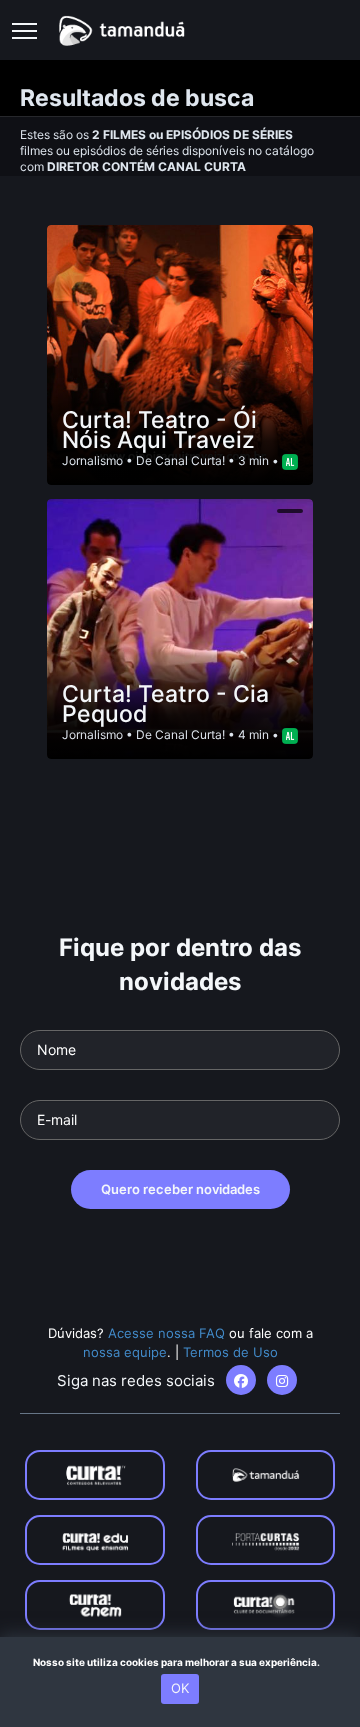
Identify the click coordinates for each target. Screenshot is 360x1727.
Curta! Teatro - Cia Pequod (165, 704)
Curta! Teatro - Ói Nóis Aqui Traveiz (159, 430)
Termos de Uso (230, 1352)
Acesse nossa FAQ (166, 1333)
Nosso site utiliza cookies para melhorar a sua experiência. (180, 1662)
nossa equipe (125, 1352)
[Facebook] (241, 1380)
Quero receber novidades (180, 1189)
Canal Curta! (190, 460)
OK (180, 1688)
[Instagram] (282, 1380)
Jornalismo (92, 460)
